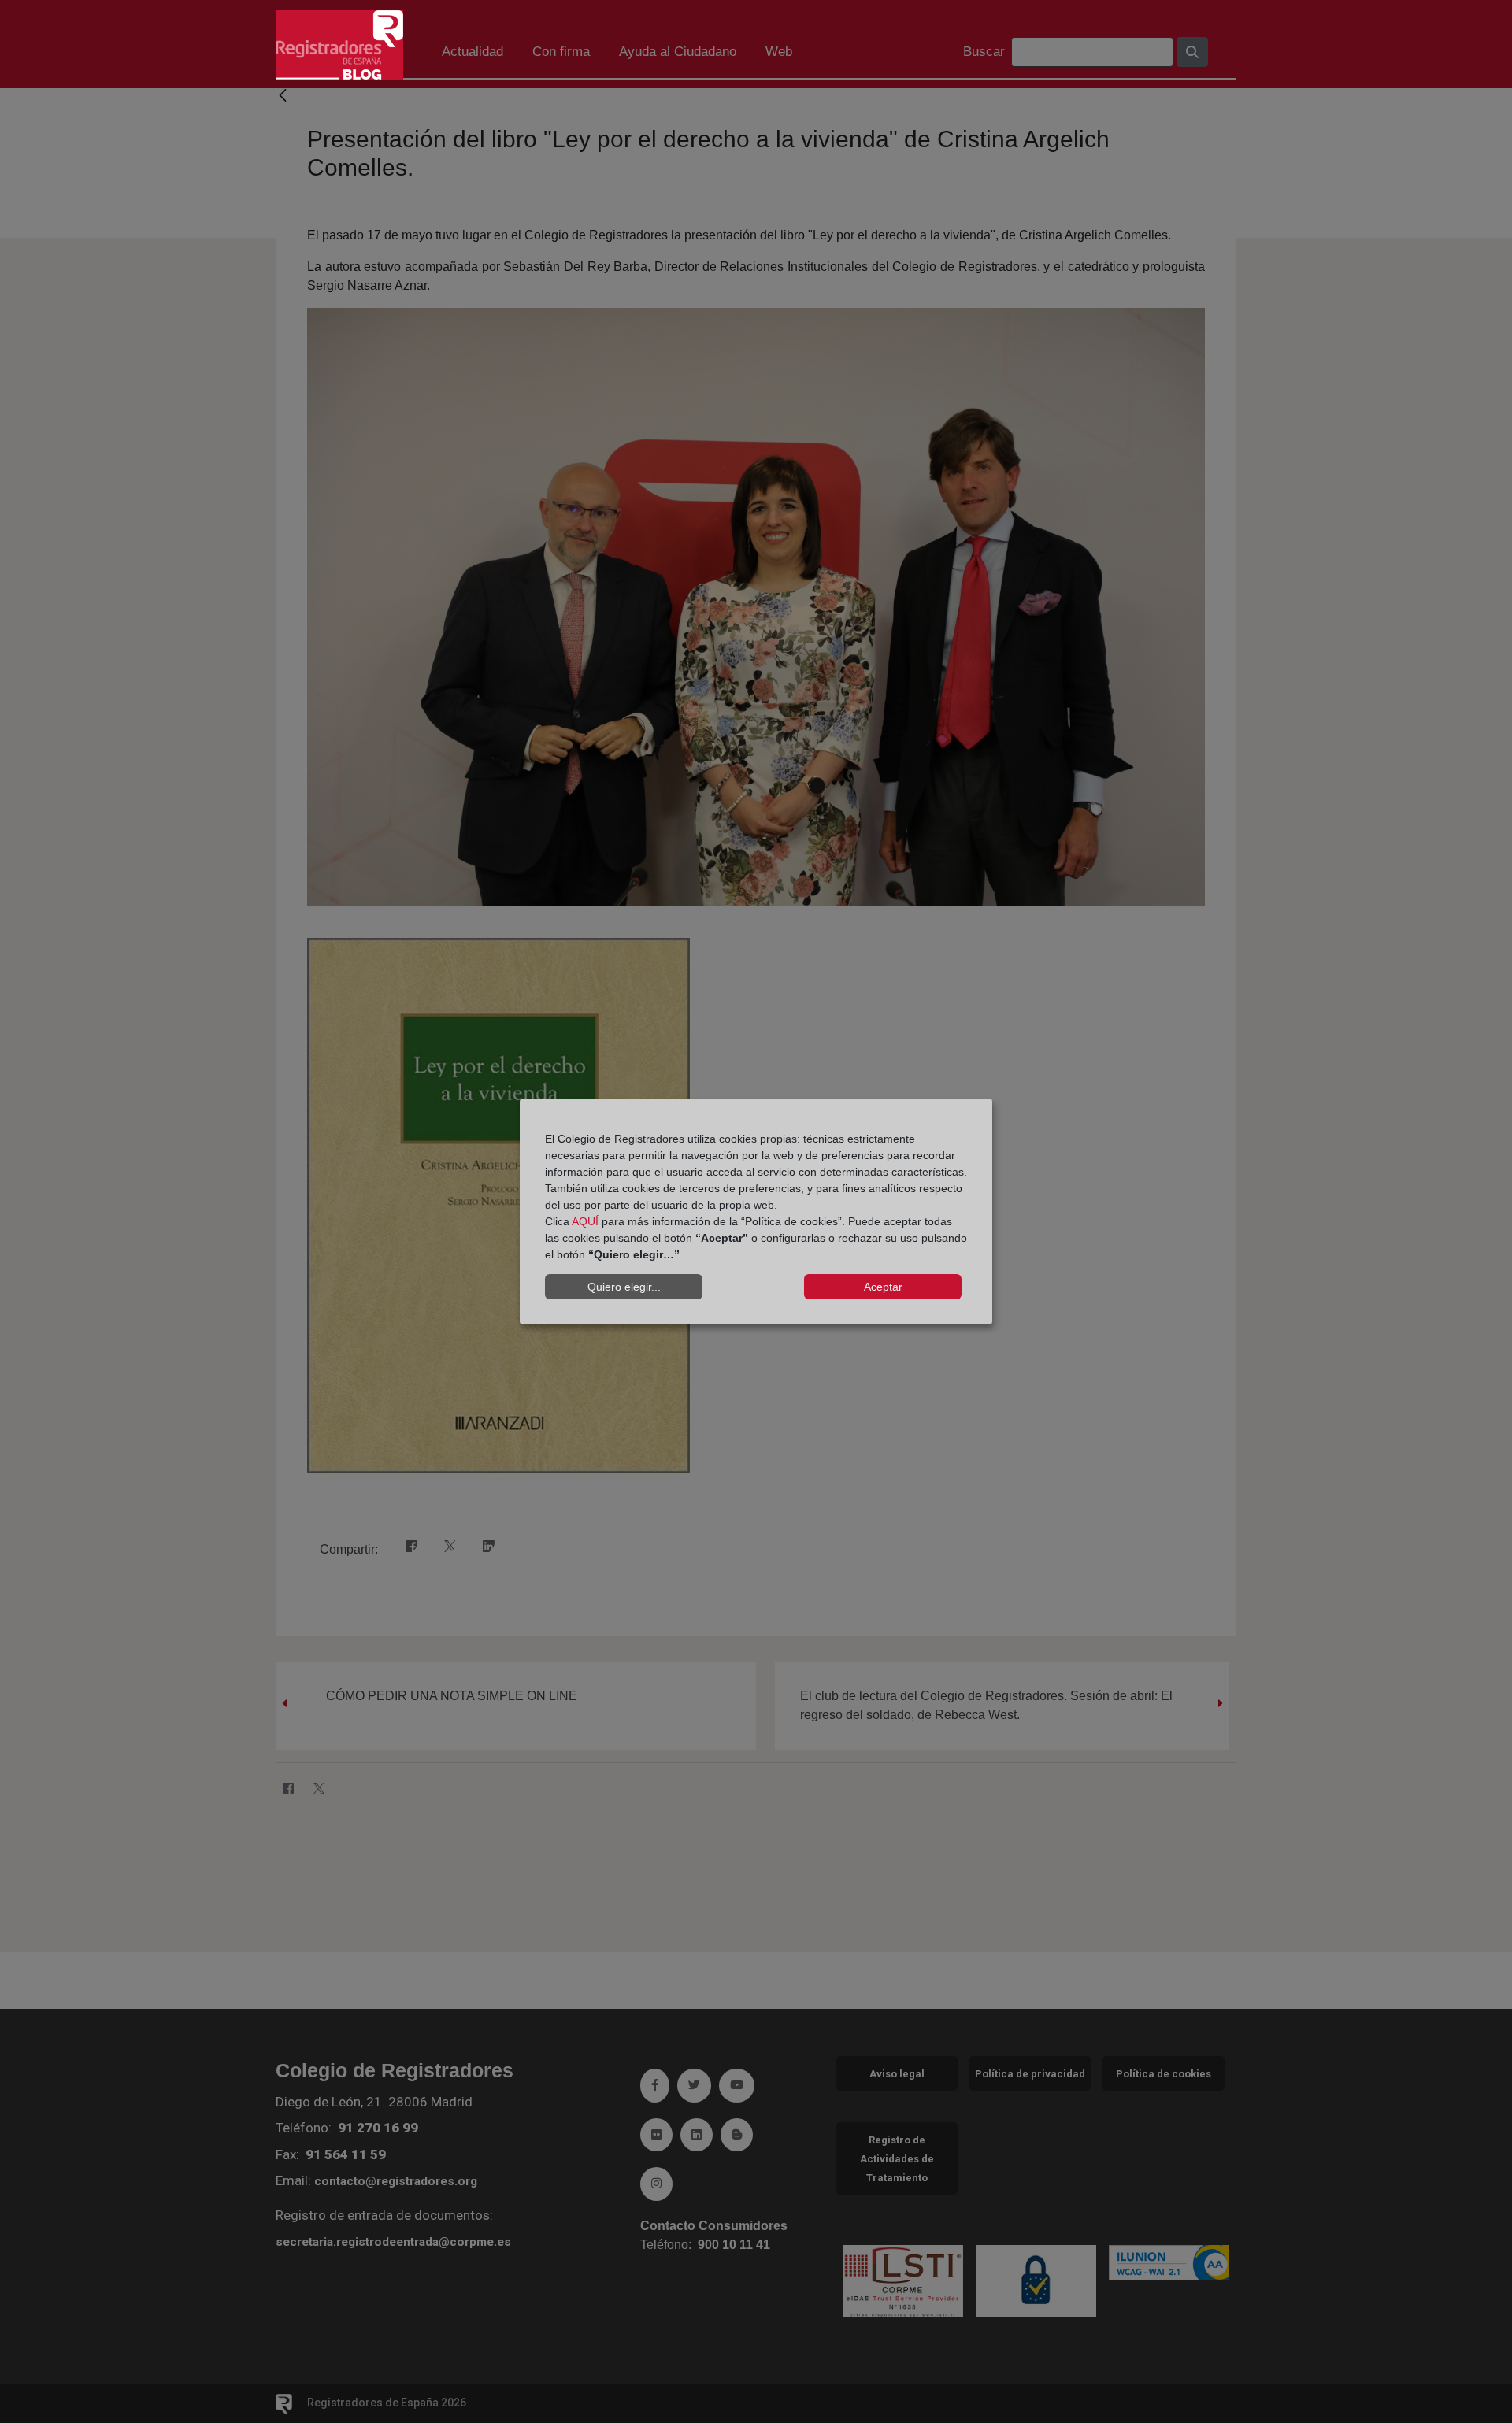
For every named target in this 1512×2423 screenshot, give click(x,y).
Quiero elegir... (624, 1287)
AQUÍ (585, 1221)
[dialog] (756, 1212)
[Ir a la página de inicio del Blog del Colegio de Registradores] (339, 44)
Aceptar (883, 1287)
